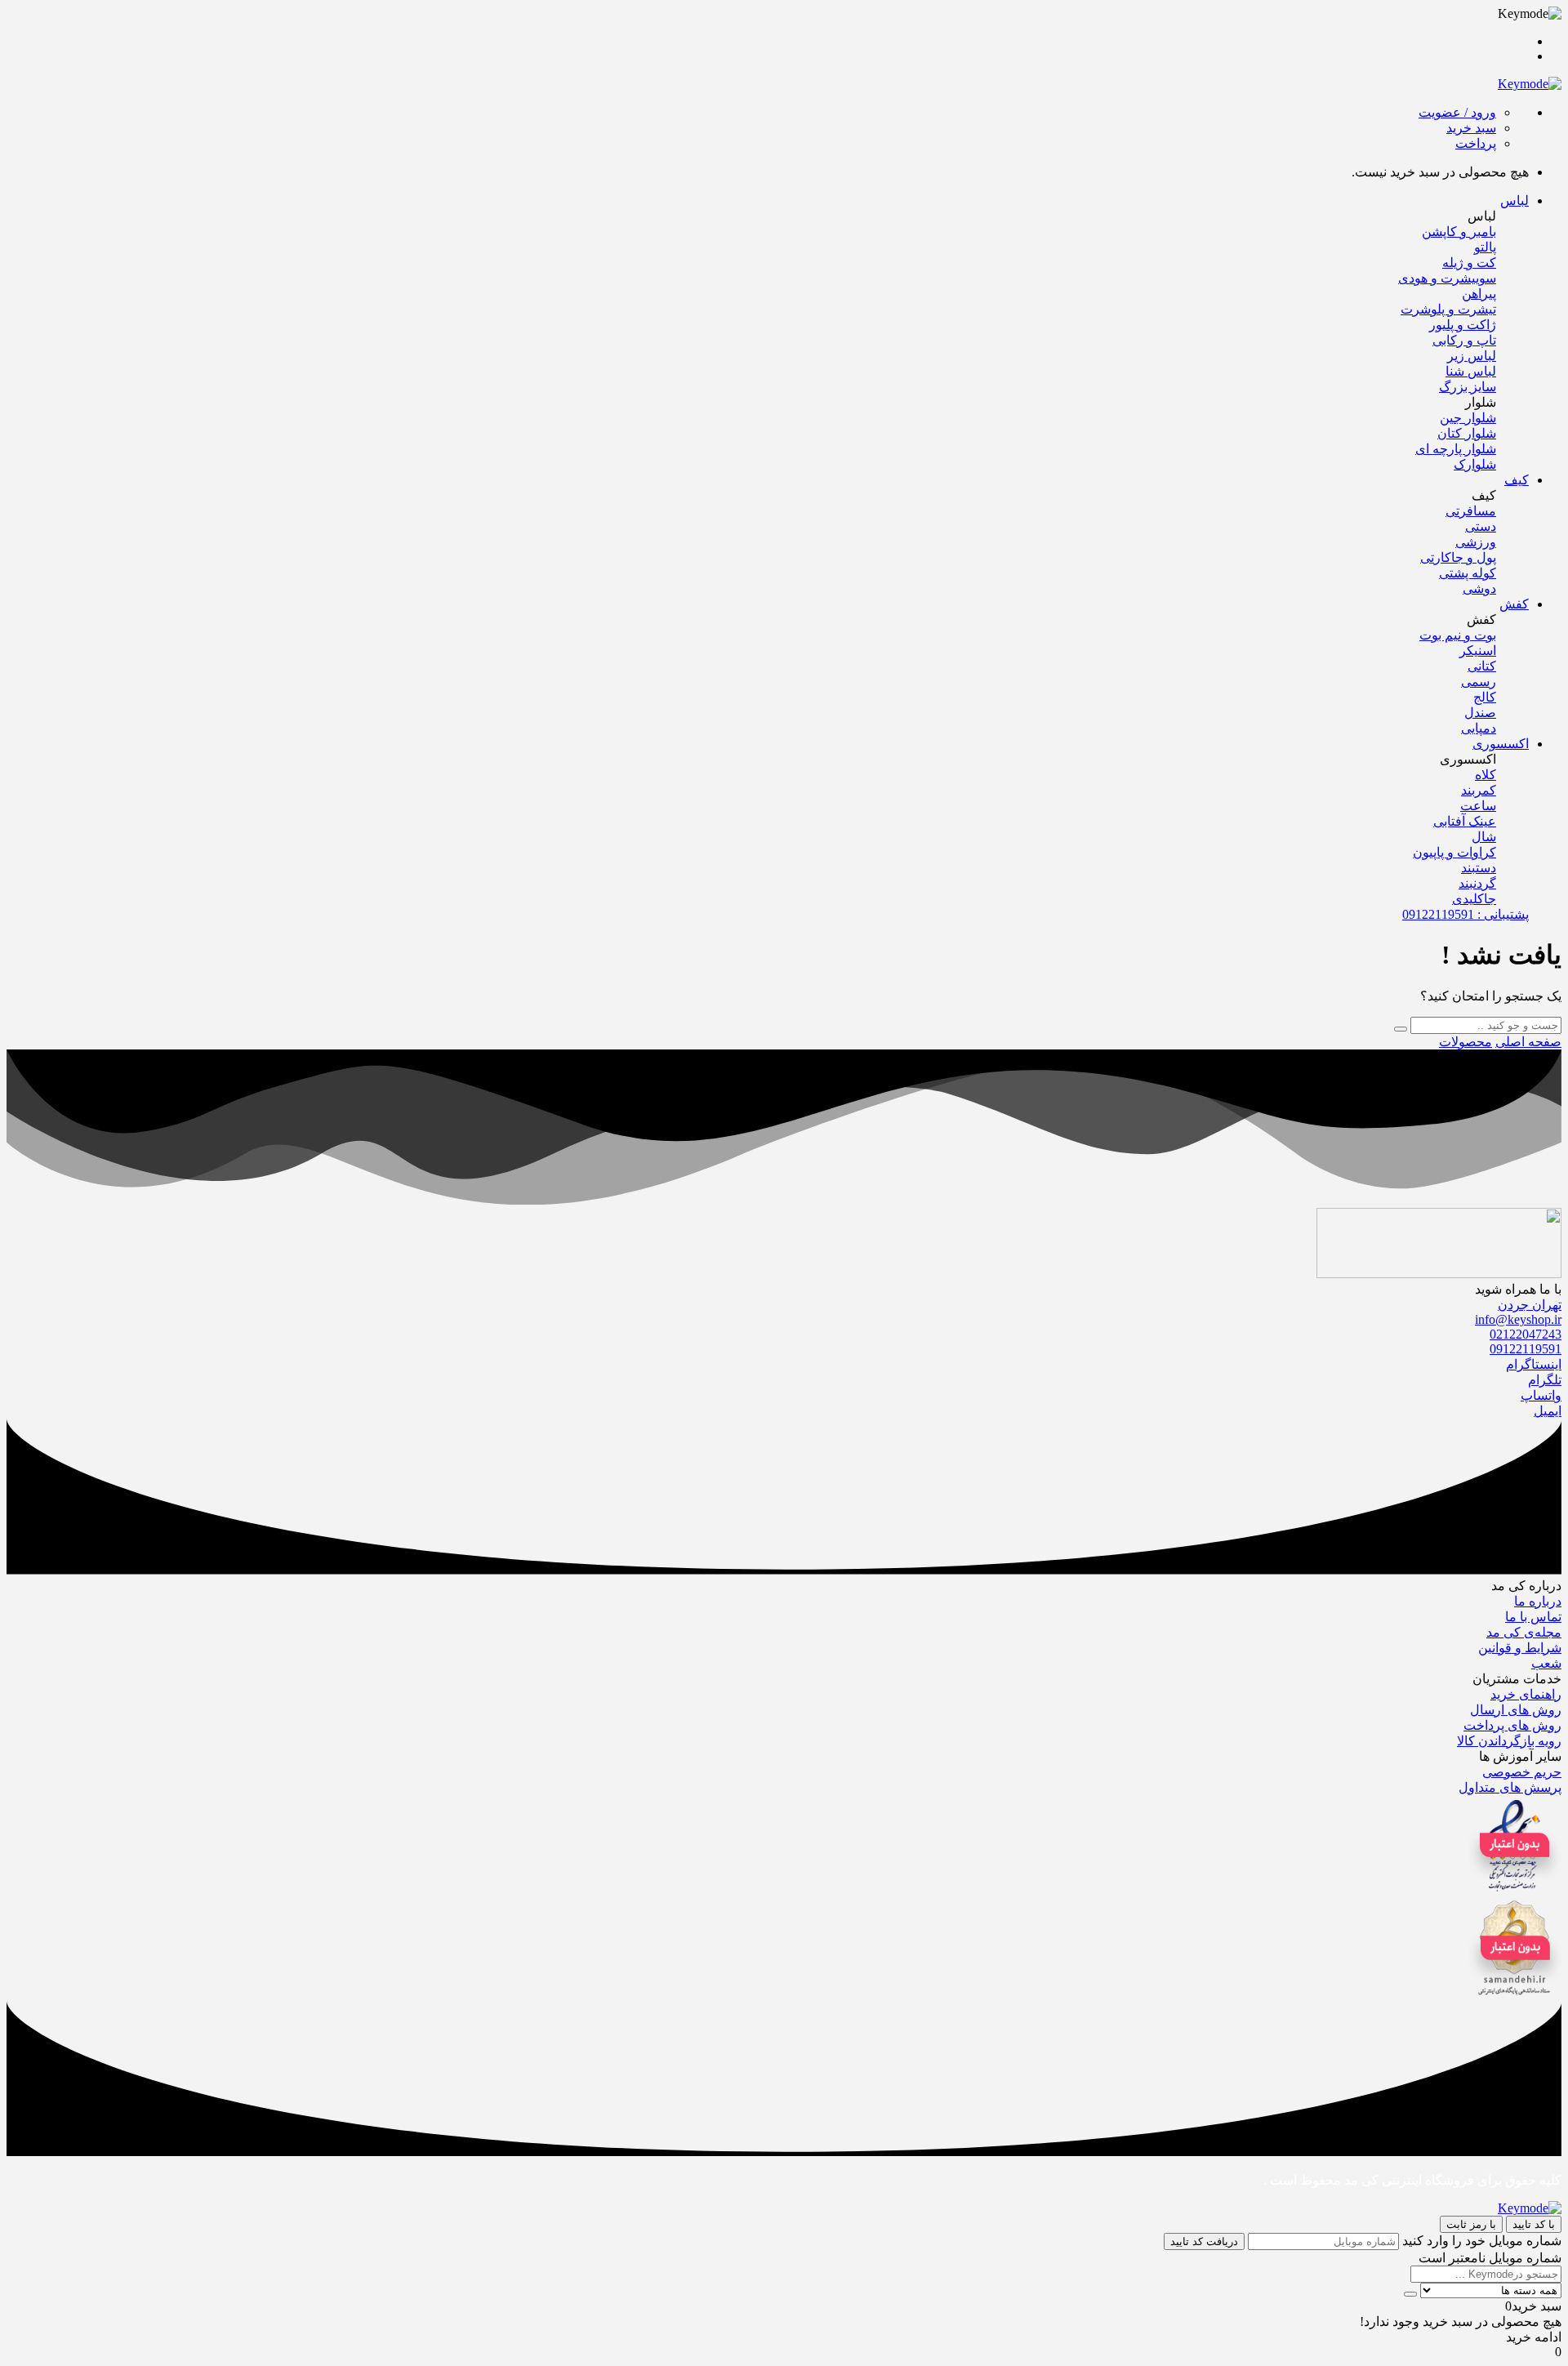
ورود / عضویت (1457, 112)
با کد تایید (1534, 2224)
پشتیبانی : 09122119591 (1466, 914)
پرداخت (1476, 143)
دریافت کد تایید (1204, 2241)
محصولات (1466, 1042)
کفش (1514, 604)
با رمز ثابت (1471, 2224)
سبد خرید (1471, 128)
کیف (1517, 480)
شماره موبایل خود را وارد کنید (1482, 2241)
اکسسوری (1501, 744)
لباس (1515, 201)
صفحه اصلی (1528, 1042)
